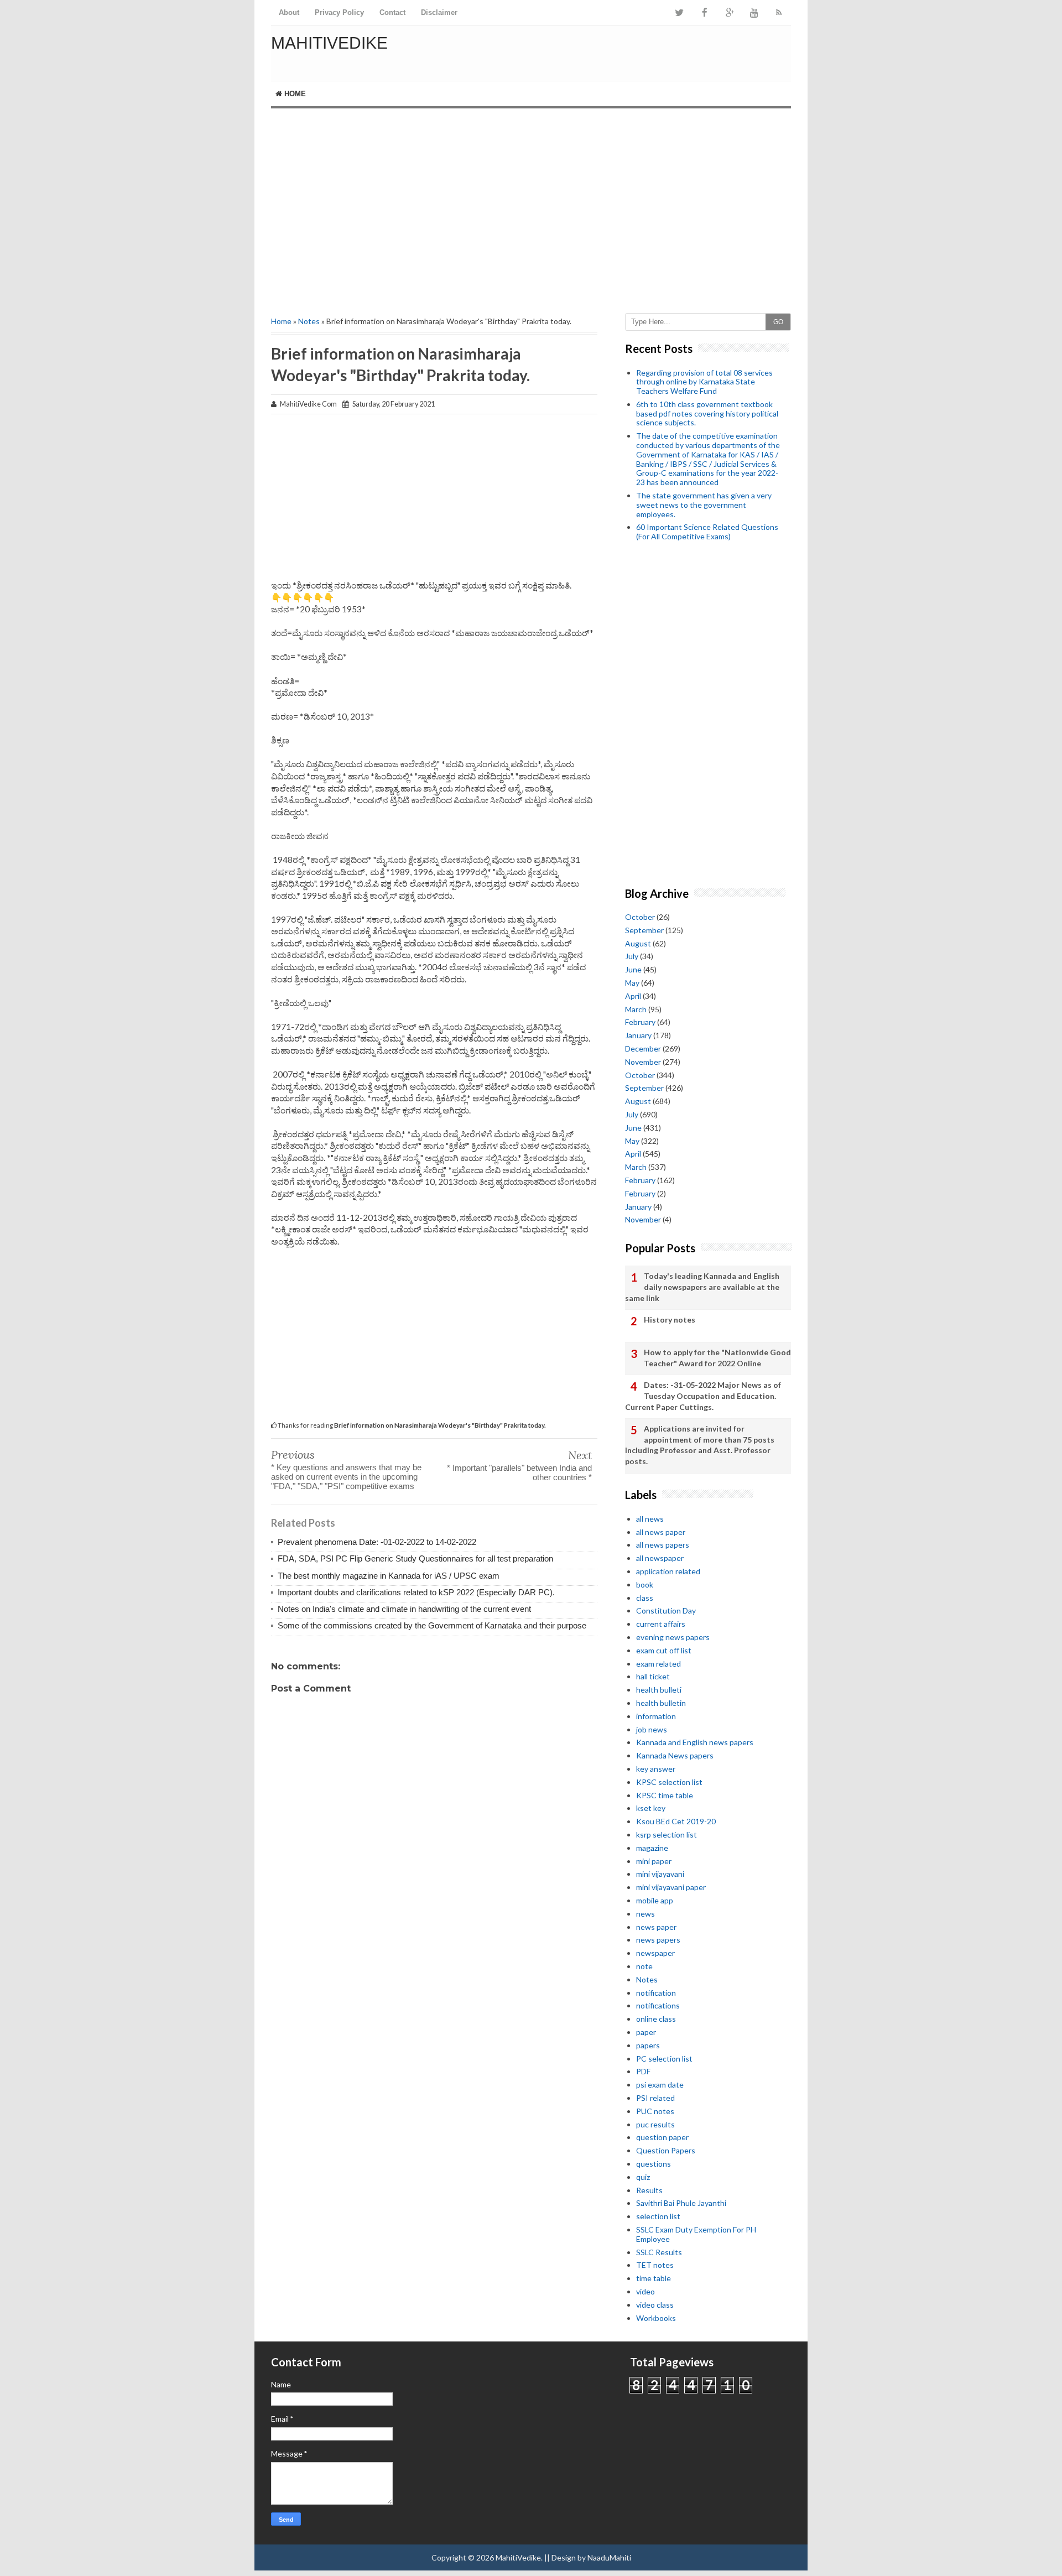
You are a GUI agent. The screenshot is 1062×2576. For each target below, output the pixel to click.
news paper (656, 1927)
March (636, 1009)
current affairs (661, 1624)
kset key (651, 1808)
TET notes (655, 2265)
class (645, 1598)
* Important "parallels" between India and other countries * (519, 1472)
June (633, 969)
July (632, 956)
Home (294, 94)
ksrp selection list (667, 1835)
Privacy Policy (339, 12)
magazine (652, 1848)
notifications (658, 2005)
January (638, 1035)
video (645, 2291)
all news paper (661, 1532)
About (289, 12)
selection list (658, 2216)
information (656, 1716)
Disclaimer (439, 12)
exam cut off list (664, 1650)
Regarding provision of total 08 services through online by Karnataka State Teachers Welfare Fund (704, 382)
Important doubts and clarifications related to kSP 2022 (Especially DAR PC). (416, 1592)
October (640, 917)
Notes (309, 321)
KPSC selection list (669, 1782)
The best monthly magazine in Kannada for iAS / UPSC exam (389, 1576)
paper (646, 2032)
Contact (392, 12)
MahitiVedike (329, 43)
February (640, 1022)
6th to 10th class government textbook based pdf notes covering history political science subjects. (707, 413)
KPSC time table (665, 1795)
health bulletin (661, 1703)
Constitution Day (666, 1610)
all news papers (663, 1545)
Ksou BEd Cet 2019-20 (676, 1821)
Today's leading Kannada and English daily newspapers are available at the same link (702, 1287)
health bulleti (659, 1690)
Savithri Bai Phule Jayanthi (681, 2203)
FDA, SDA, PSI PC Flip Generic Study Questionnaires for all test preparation (415, 1558)
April (633, 996)
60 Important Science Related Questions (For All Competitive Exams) (707, 532)
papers (648, 2045)
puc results (655, 2124)
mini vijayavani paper (671, 1887)
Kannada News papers (675, 1755)
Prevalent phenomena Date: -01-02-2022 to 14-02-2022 (377, 1542)
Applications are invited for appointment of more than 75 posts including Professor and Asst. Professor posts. (700, 1445)
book (645, 1584)
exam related (658, 1664)
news (645, 1914)
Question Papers (666, 2150)
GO (778, 322)
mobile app (655, 1900)
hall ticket (653, 1676)
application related (668, 1571)
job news (652, 1729)
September (644, 930)
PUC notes (655, 2111)
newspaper (655, 1953)
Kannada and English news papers (695, 1742)
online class (656, 2019)
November (643, 1062)
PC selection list (664, 2059)
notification (656, 1993)
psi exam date (660, 2085)
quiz (643, 2177)
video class (655, 2305)
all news (650, 1519)
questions (654, 2164)
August (638, 943)
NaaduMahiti (609, 2557)
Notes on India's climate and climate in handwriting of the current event (404, 1609)
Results (649, 2190)
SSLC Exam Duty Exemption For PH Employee (696, 2234)
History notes (670, 1320)
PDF (643, 2071)
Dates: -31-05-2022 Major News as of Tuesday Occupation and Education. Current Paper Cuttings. (703, 1396)
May (632, 983)
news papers (658, 1940)
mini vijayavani (660, 1874)
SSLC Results (659, 2252)
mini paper (654, 1861)
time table (654, 2278)
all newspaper (660, 1558)
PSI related (655, 2098)
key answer (656, 1769)
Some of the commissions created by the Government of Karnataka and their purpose (432, 1625)
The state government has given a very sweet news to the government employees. (704, 505)
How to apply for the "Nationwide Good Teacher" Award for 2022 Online (717, 1358)
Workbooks (656, 2318)
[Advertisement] (531, 202)
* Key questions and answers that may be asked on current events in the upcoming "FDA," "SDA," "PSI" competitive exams (346, 1477)
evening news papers (673, 1637)
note (644, 1966)
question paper (662, 2137)
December (643, 1048)
